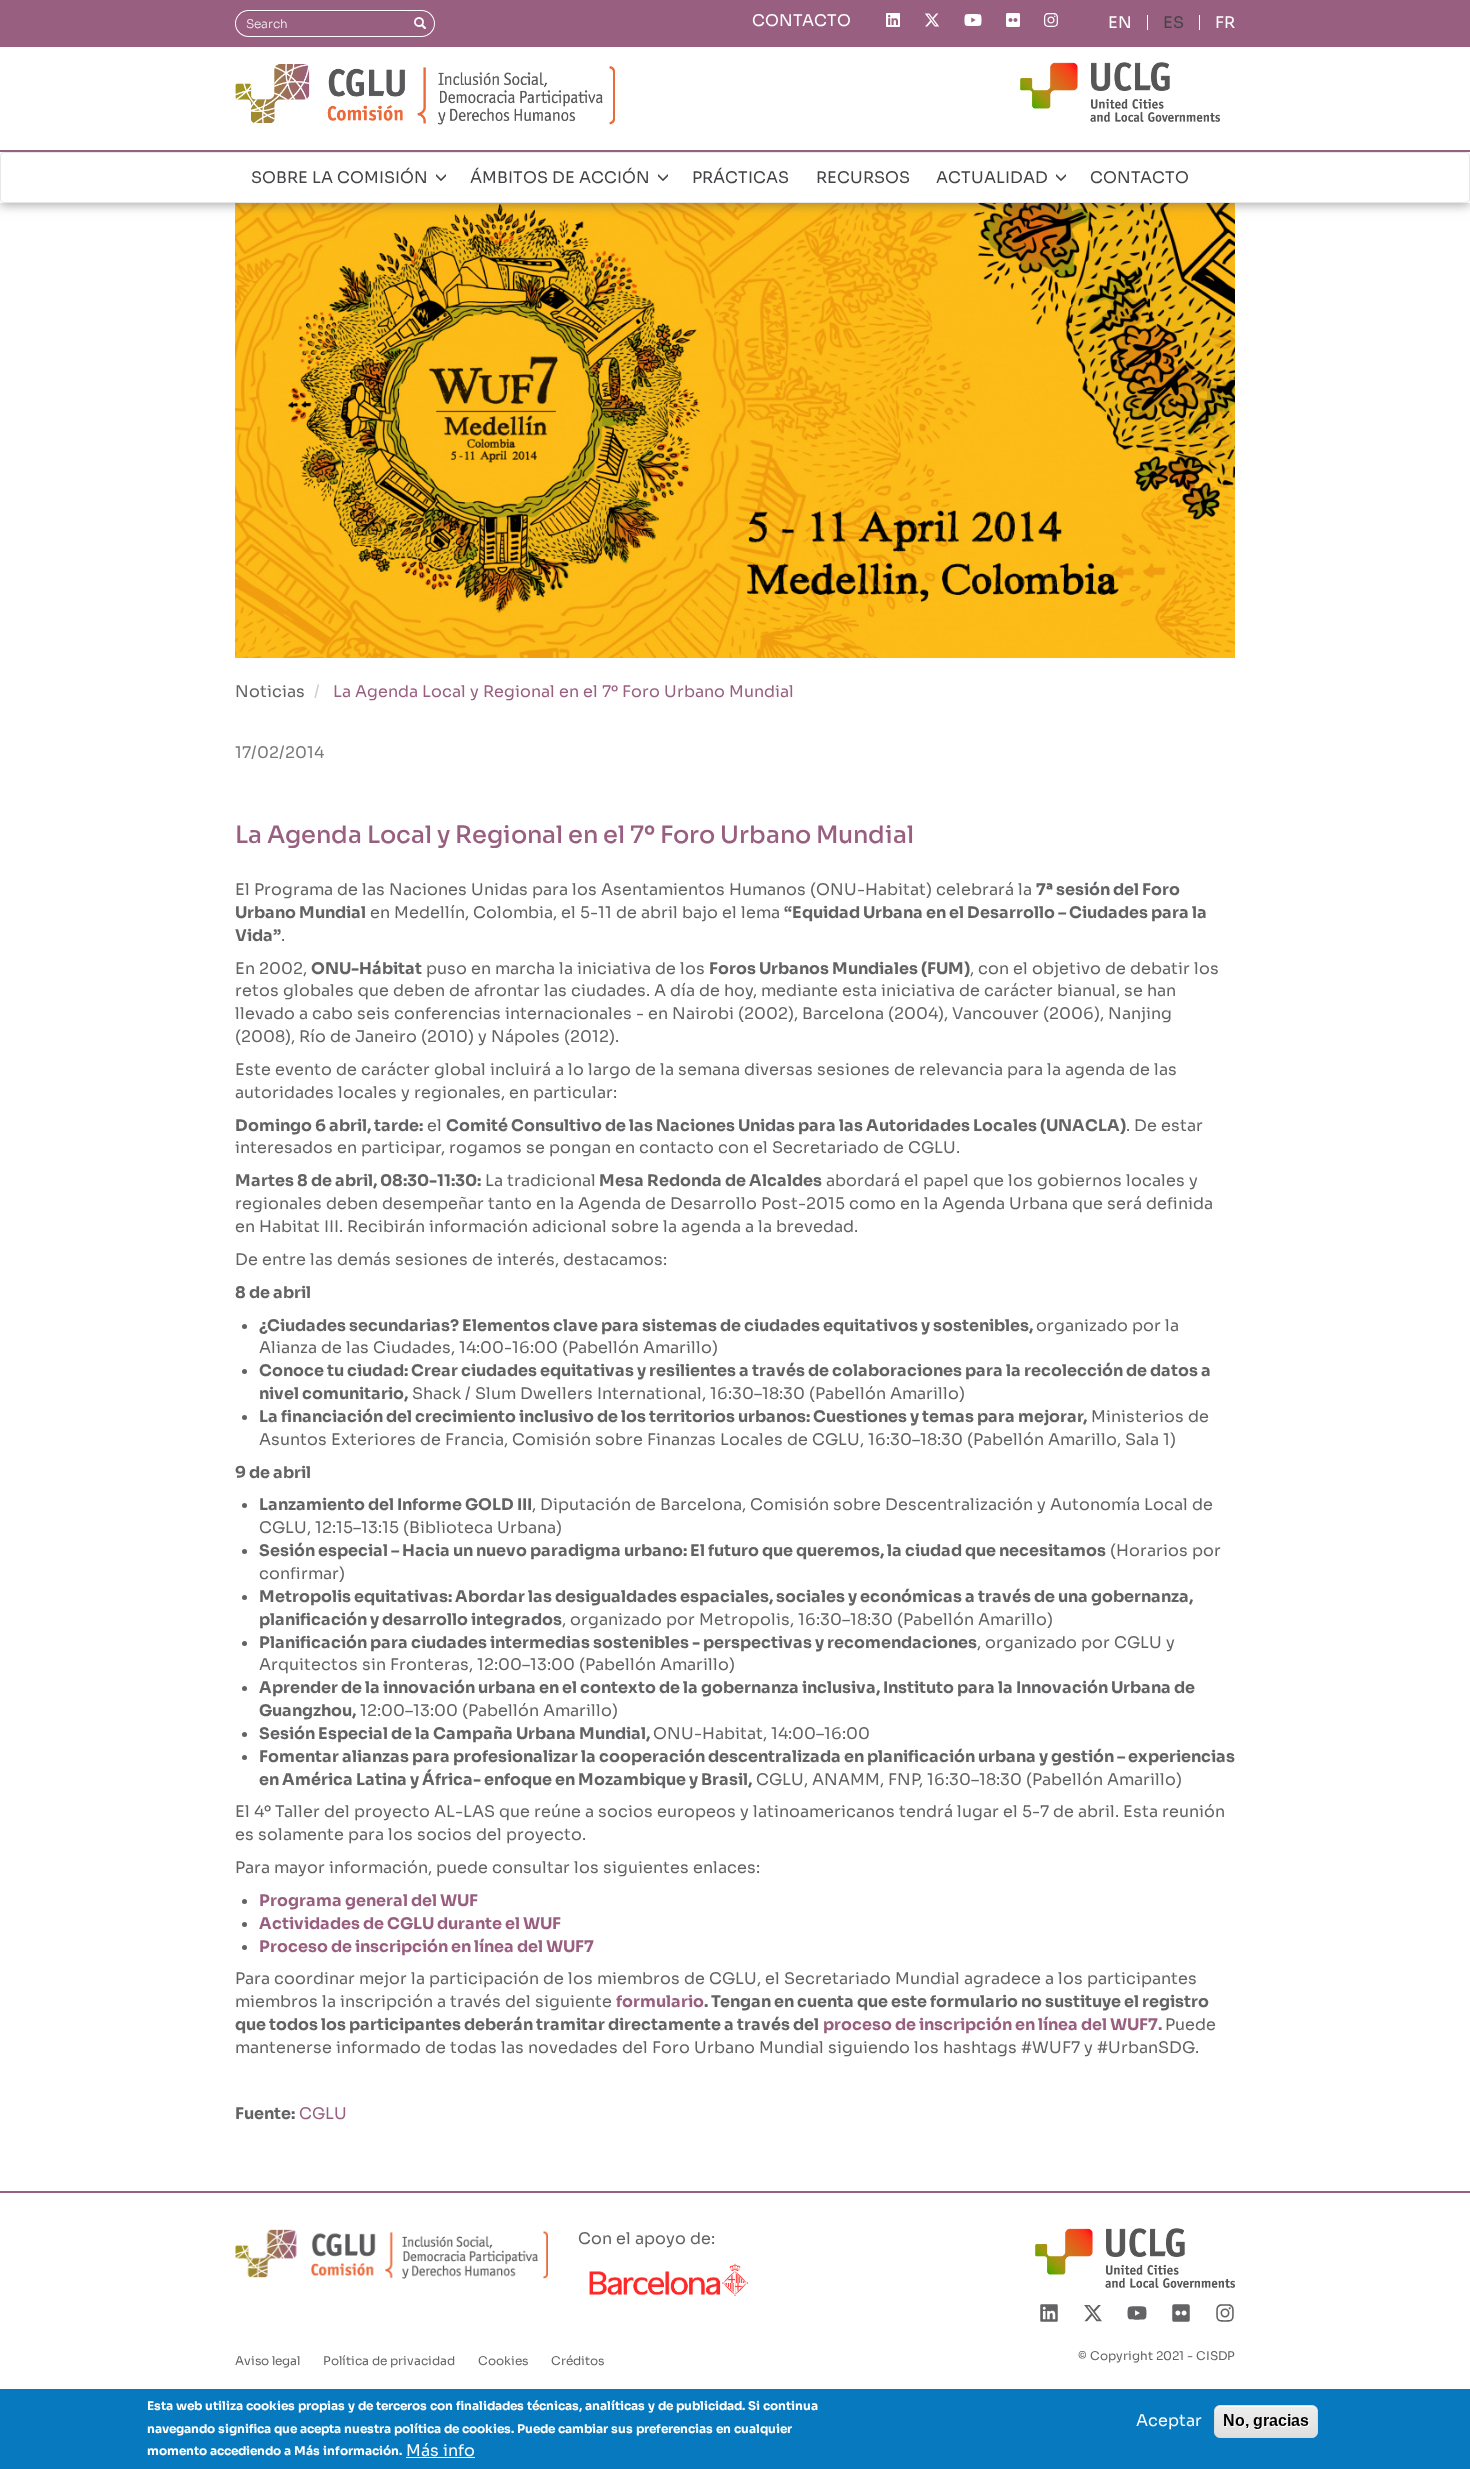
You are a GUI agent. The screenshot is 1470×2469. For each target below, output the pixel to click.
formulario (660, 2001)
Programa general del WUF (368, 1900)
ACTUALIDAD (994, 177)
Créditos (577, 2360)
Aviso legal (267, 2360)
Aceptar (1169, 2420)
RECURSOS (863, 177)
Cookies (503, 2360)
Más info (440, 2449)
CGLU (323, 2113)
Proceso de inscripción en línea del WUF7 (426, 1946)
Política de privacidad (389, 2360)
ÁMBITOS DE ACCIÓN (562, 177)
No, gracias (1266, 2420)
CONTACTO (801, 20)
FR (1225, 22)
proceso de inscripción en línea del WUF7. (992, 2024)
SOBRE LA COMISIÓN (341, 177)
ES (1173, 22)
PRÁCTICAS (740, 177)
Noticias (270, 691)
